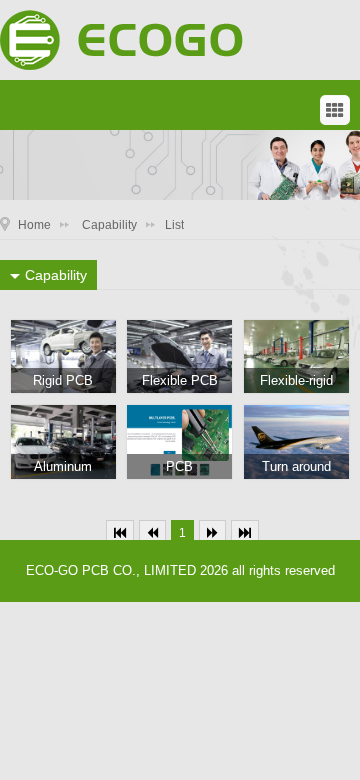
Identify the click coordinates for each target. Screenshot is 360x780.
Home (34, 225)
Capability (109, 225)
